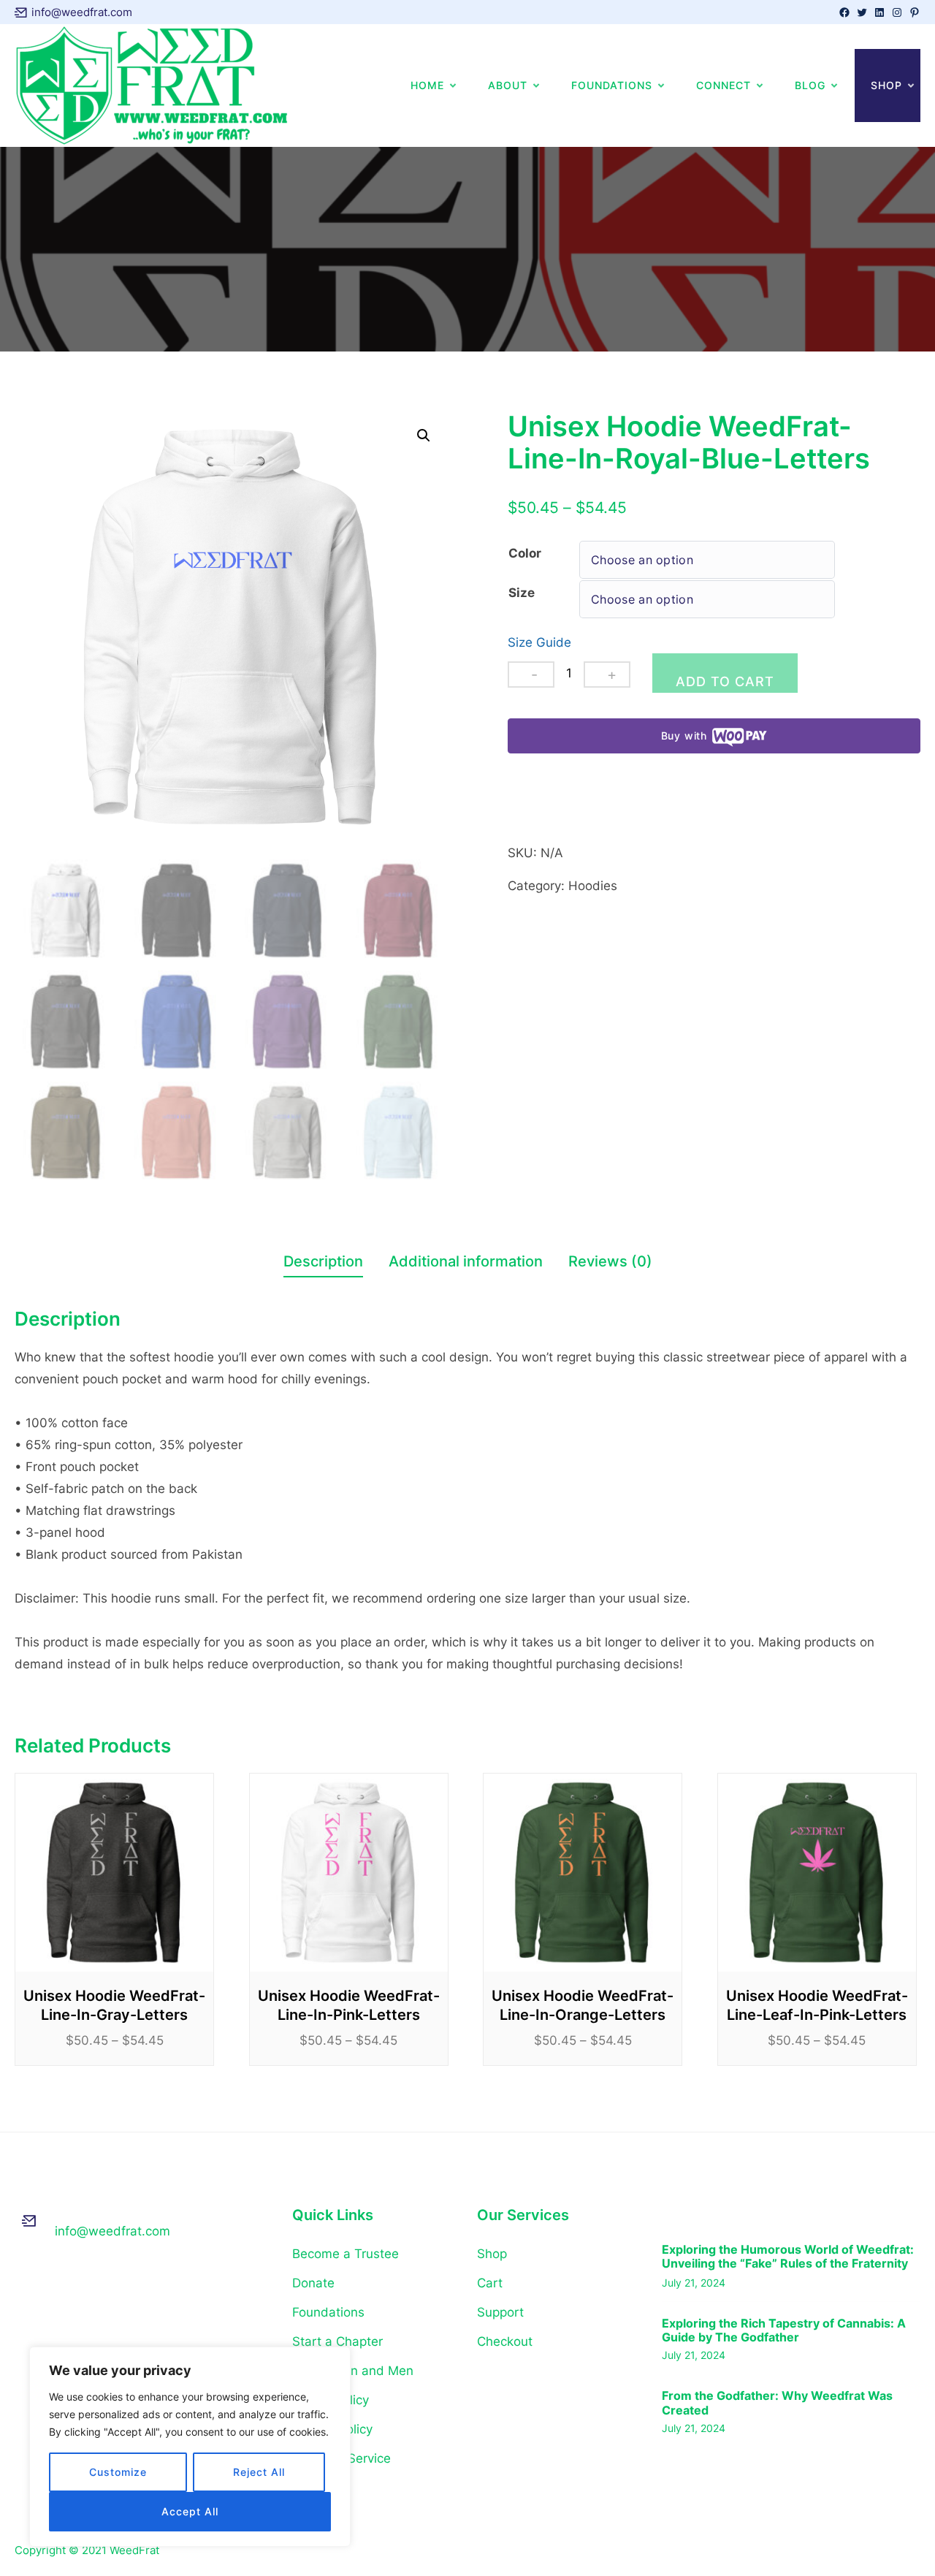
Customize (118, 2472)
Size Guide (539, 642)
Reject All (259, 2472)
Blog (810, 85)
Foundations (612, 85)
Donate (313, 2283)
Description (323, 1261)
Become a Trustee (346, 2254)
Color (525, 553)
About (508, 85)
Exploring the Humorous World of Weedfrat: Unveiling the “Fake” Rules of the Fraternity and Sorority (788, 2257)
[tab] (323, 1264)
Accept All (190, 2511)
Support (500, 2312)
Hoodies (593, 886)
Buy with (684, 736)
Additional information (466, 1261)
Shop (886, 85)
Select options (114, 1873)
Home (427, 85)
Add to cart (725, 681)
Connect (724, 85)
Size (522, 593)
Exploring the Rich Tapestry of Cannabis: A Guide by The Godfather (784, 2330)
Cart (490, 2283)
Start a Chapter (337, 2341)
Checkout (505, 2341)
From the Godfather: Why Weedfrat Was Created (777, 2403)
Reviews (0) (610, 1261)
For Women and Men (353, 2371)
